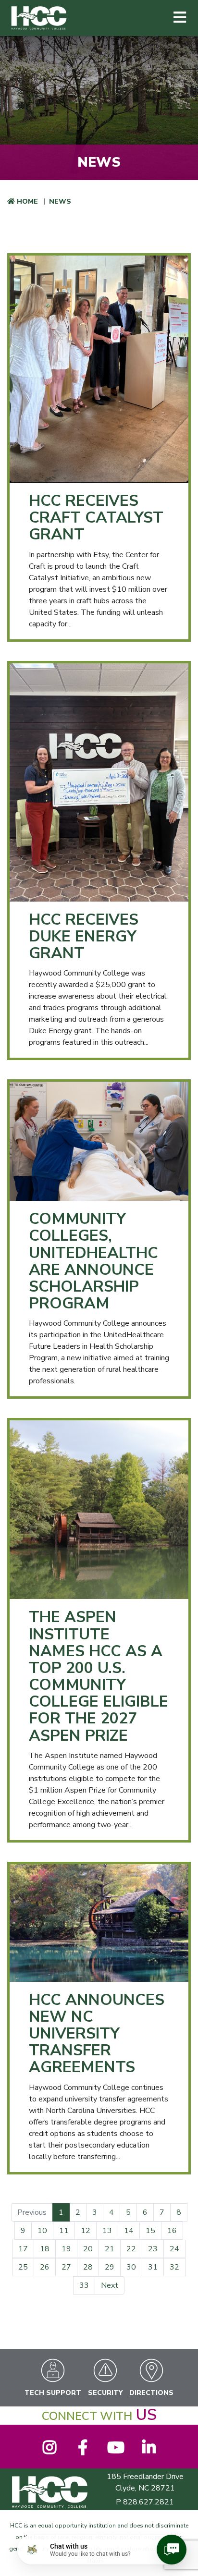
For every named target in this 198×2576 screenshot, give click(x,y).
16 (172, 2231)
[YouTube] (116, 2451)
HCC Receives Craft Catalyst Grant (96, 518)
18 (45, 2249)
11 (64, 2231)
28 (88, 2267)
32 (174, 2267)
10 (42, 2231)
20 (88, 2249)
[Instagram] (49, 2451)
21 (110, 2249)
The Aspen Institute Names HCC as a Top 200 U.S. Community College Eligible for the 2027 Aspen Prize (99, 1676)
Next (110, 2285)
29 (110, 2267)
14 (129, 2231)
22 (131, 2249)
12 (86, 2231)
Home (27, 201)
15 (150, 2231)
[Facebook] (82, 2451)
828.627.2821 (148, 2502)
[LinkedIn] (149, 2451)
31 (153, 2267)
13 (107, 2231)
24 (174, 2249)
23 (153, 2249)
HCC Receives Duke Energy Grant (84, 936)
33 (84, 2285)
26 (45, 2267)
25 (23, 2267)
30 (131, 2267)
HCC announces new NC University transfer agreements (97, 2034)
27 (66, 2267)
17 (23, 2249)
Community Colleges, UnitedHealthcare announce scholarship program (93, 1261)
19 (66, 2249)
